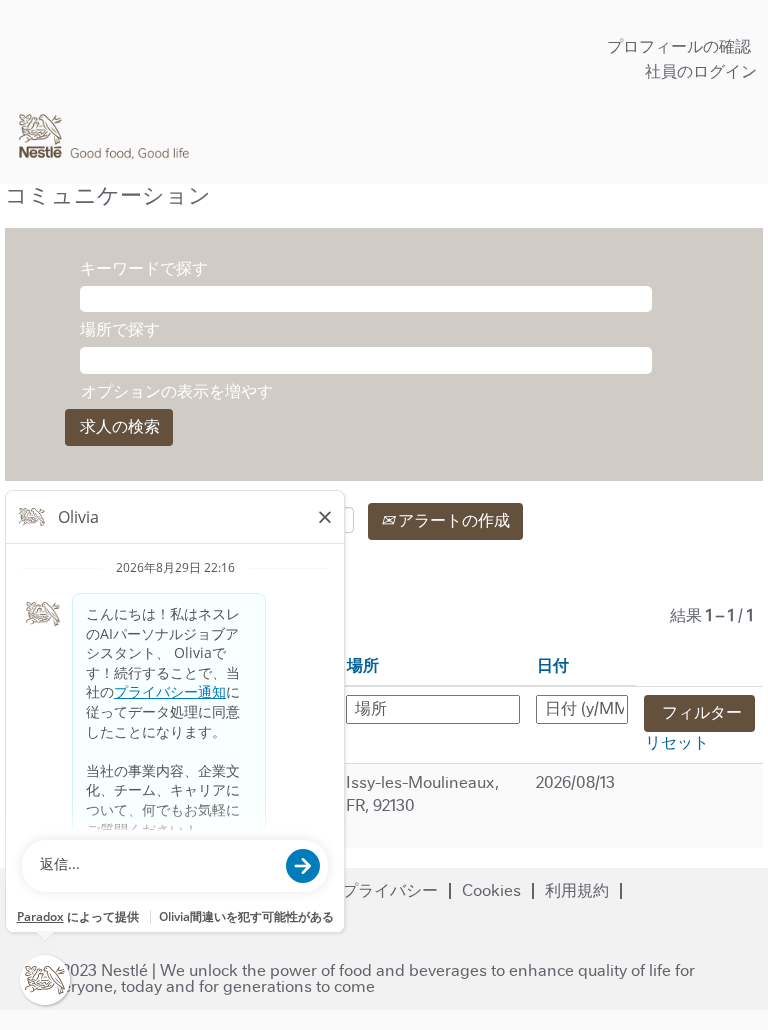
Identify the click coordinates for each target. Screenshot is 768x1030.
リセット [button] (677, 742)
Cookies (491, 890)
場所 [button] (363, 665)
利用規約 (577, 890)
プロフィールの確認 (679, 46)
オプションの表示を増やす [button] (177, 391)
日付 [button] (553, 665)
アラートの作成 (452, 520)
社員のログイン (701, 71)
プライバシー (390, 890)
